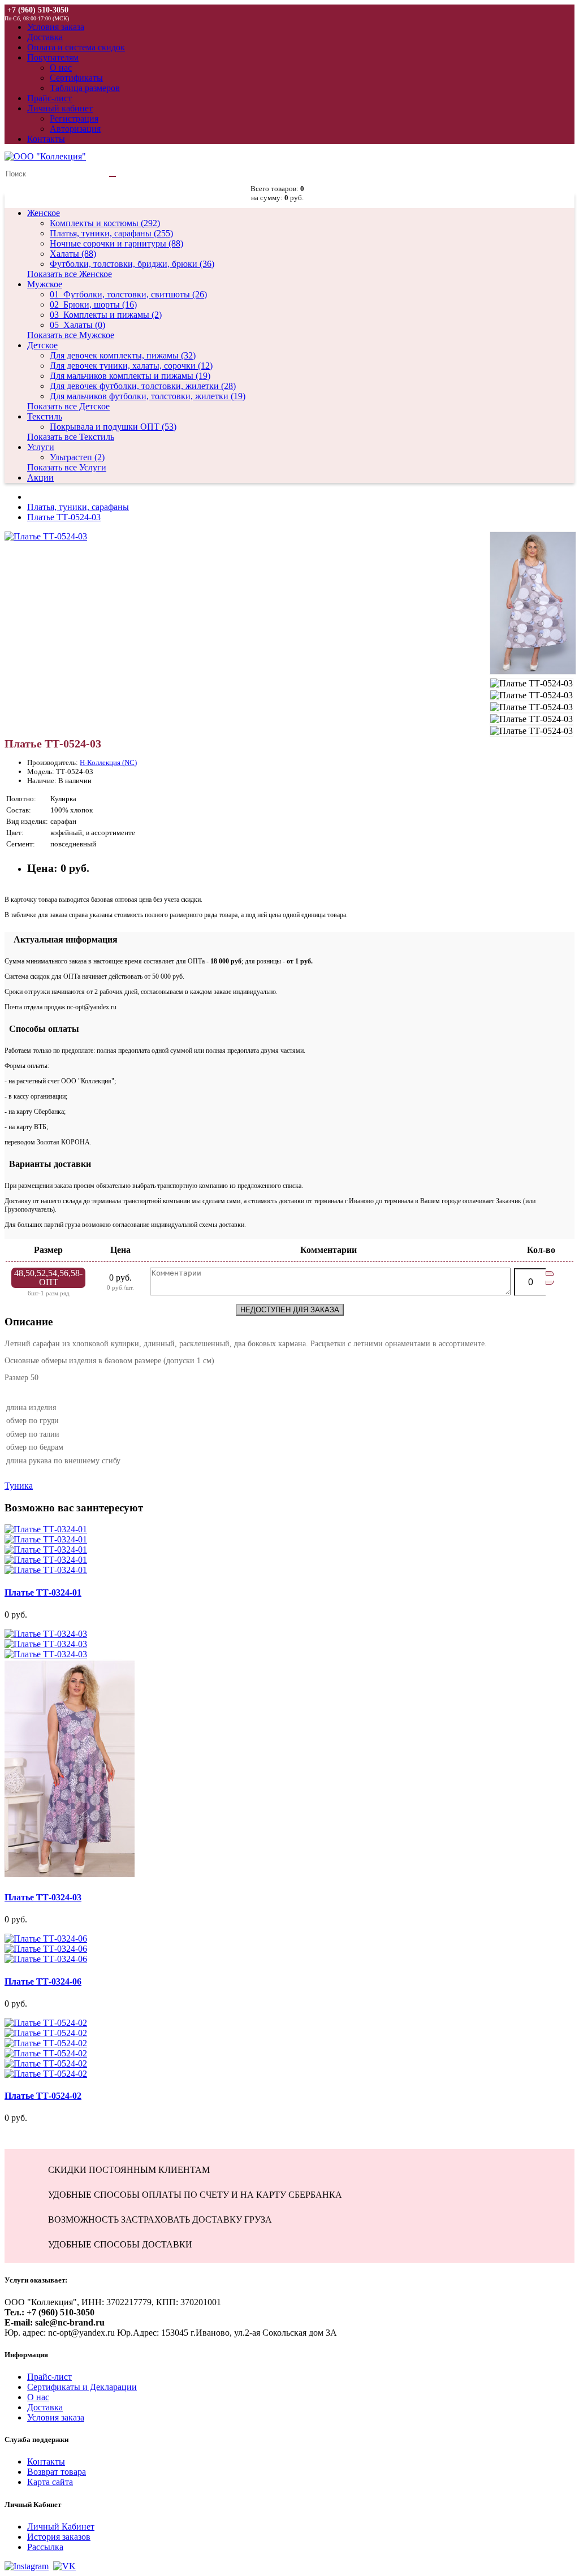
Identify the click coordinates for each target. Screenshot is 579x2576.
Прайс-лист (49, 2377)
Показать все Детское (68, 406)
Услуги (41, 447)
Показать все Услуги (67, 467)
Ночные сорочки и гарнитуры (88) (116, 243)
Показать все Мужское (71, 335)
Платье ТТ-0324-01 (43, 1592)
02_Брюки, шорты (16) (93, 304)
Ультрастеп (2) (77, 457)
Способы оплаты (42, 1029)
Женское (44, 213)
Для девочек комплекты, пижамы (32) (123, 355)
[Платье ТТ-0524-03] (46, 536)
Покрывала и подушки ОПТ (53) (113, 427)
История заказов (59, 2537)
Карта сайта (50, 2482)
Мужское (45, 284)
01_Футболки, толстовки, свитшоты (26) (128, 294)
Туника (19, 1486)
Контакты (46, 2462)
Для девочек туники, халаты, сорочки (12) (131, 366)
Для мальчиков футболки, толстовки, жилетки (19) (148, 396)
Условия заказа (56, 2417)
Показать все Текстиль (71, 437)
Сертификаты (76, 78)
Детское (42, 345)
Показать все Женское (70, 274)
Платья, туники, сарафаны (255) (111, 233)
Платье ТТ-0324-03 (43, 1897)
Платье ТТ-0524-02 (43, 2096)
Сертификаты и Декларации (82, 2387)
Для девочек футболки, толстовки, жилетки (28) (143, 386)
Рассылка (45, 2547)
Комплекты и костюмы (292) (105, 223)
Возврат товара (57, 2472)
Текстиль (45, 416)
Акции (40, 477)
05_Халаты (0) (77, 325)
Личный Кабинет (61, 2527)
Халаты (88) (73, 254)
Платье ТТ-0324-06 (43, 1981)
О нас (61, 68)
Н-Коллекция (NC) (108, 762)
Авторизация (75, 129)
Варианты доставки (48, 1164)
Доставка (45, 2407)
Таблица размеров (85, 88)
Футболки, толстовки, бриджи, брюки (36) (132, 264)
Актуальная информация (61, 939)
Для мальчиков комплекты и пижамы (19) (130, 376)
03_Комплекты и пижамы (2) (106, 315)
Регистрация (74, 118)
